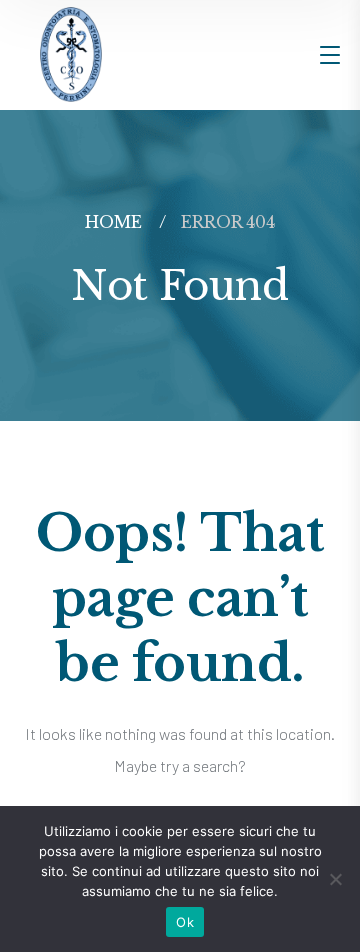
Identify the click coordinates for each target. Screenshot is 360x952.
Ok (185, 922)
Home (113, 222)
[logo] (71, 52)
